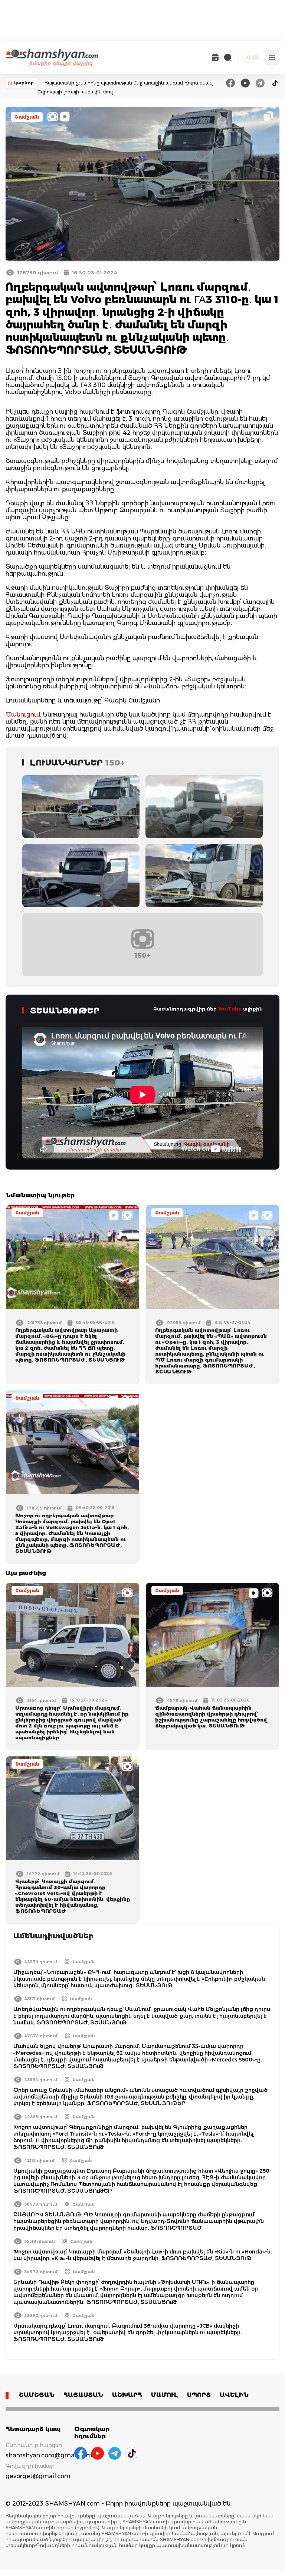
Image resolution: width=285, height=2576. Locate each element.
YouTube (230, 1009)
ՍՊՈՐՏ (199, 2395)
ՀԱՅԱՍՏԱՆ (83, 2395)
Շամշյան (27, 117)
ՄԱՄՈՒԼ (165, 2395)
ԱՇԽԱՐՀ (127, 2395)
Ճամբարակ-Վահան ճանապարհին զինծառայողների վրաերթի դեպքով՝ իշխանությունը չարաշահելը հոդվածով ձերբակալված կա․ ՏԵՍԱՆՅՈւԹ (211, 1717)
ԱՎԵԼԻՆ (234, 2395)
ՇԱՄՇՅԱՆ (37, 2395)
